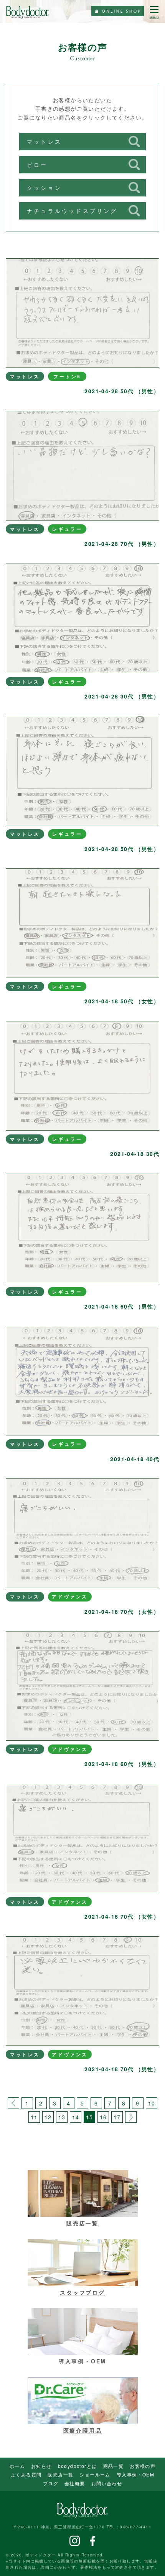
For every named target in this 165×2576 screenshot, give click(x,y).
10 (152, 2103)
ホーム (17, 2466)
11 (34, 2117)
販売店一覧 (60, 2474)
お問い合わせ (107, 2483)
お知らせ (41, 2466)
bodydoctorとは (78, 2466)
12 (48, 2117)
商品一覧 (114, 2466)
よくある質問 (26, 2474)
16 (103, 2117)
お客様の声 (143, 2466)
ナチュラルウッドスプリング (72, 211)
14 (76, 2117)
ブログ (51, 2483)
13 (62, 2117)
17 (117, 2117)
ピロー (37, 165)
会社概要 (75, 2483)
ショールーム (95, 2474)
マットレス (44, 141)
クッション (44, 188)
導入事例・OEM (135, 2474)
